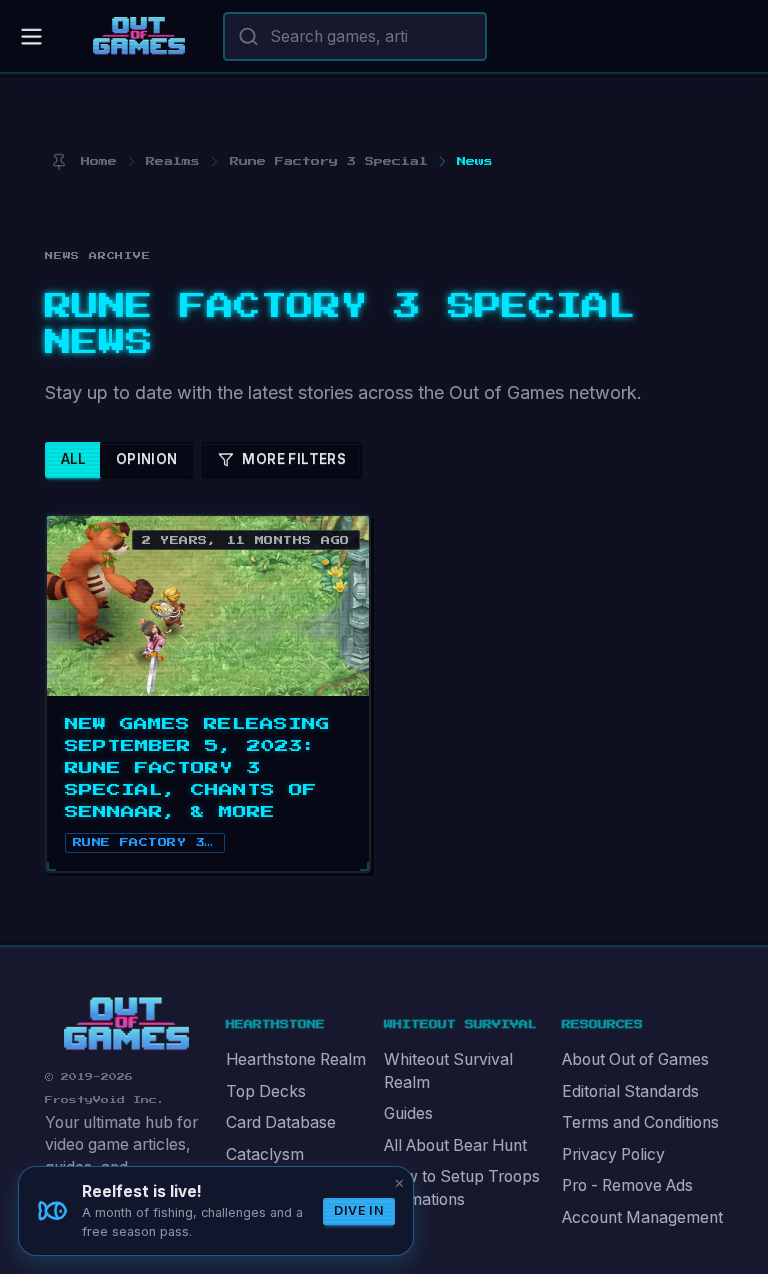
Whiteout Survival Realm (448, 1071)
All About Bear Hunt (455, 1145)
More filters (294, 459)
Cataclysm (265, 1154)
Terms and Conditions (640, 1122)
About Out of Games (635, 1059)
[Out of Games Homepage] (126, 1023)
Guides (408, 1113)
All (74, 459)
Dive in (359, 1210)
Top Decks (266, 1091)
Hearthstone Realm (296, 1059)
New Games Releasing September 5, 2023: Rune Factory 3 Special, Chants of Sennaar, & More (197, 768)
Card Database (281, 1122)
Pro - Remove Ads (627, 1185)
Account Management (642, 1217)
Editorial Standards (630, 1091)
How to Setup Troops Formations (462, 1188)
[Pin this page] (58, 161)
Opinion (147, 459)
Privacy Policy (613, 1154)
